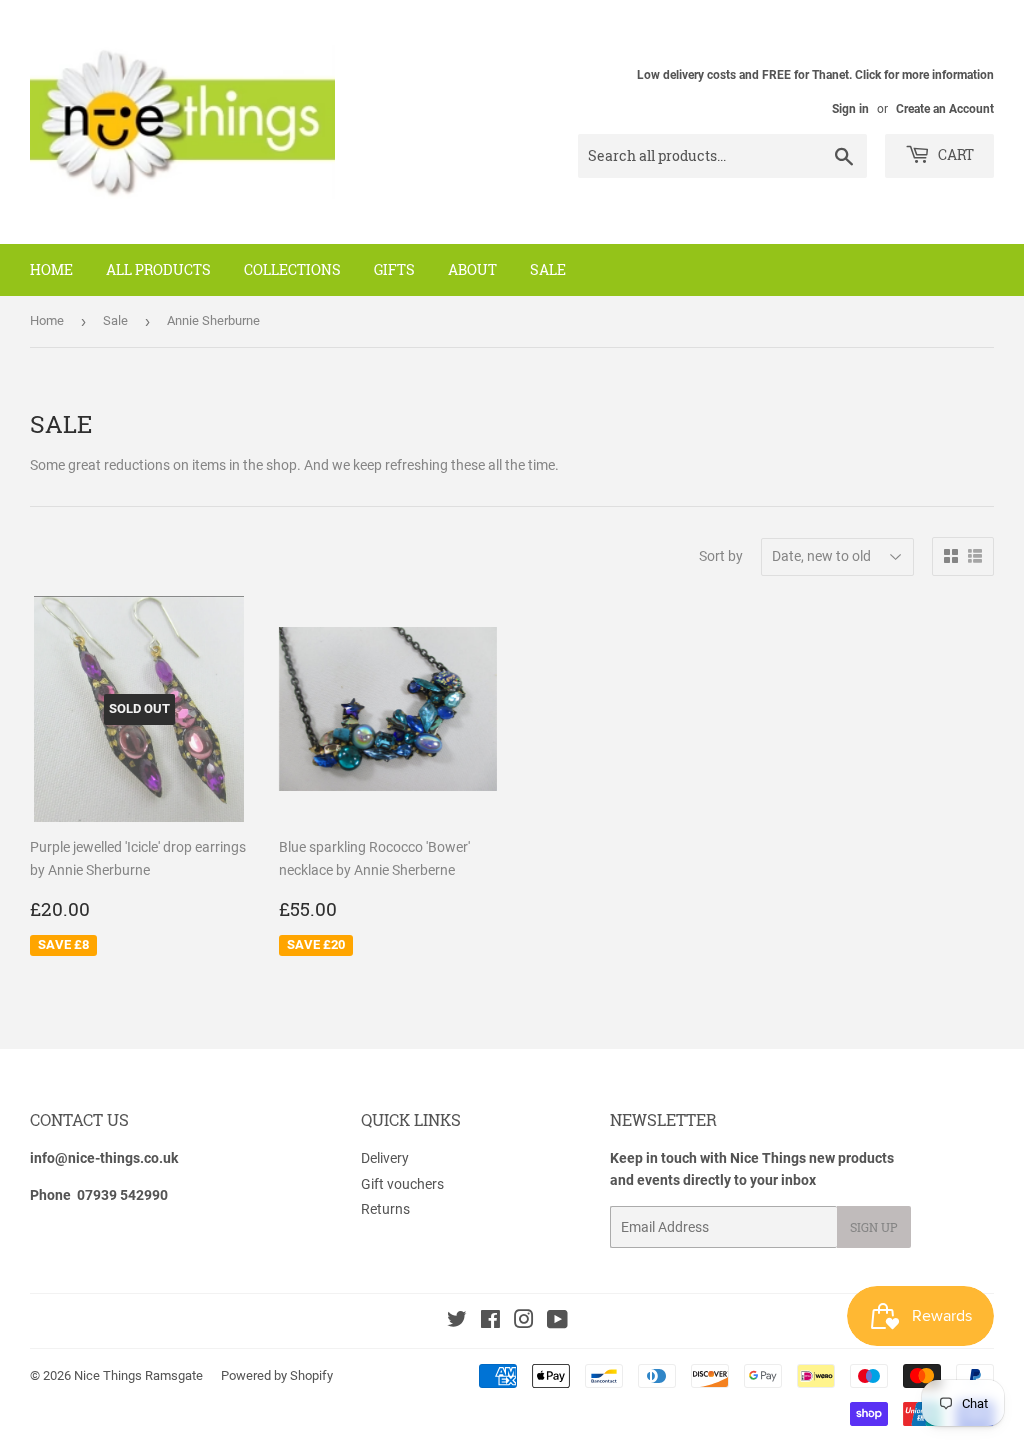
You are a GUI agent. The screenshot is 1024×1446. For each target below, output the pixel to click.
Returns (385, 1209)
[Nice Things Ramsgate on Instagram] (524, 1322)
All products (158, 269)
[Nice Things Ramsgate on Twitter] (457, 1322)
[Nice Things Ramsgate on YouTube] (557, 1322)
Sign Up (874, 1227)
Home (51, 269)
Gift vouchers (402, 1184)
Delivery (385, 1158)
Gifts (394, 269)
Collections (292, 269)
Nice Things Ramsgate (138, 1375)
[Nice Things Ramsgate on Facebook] (490, 1322)
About (472, 269)
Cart (954, 154)
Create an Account (945, 109)
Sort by (721, 556)
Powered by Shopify (277, 1375)
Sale (548, 269)
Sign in (850, 109)
